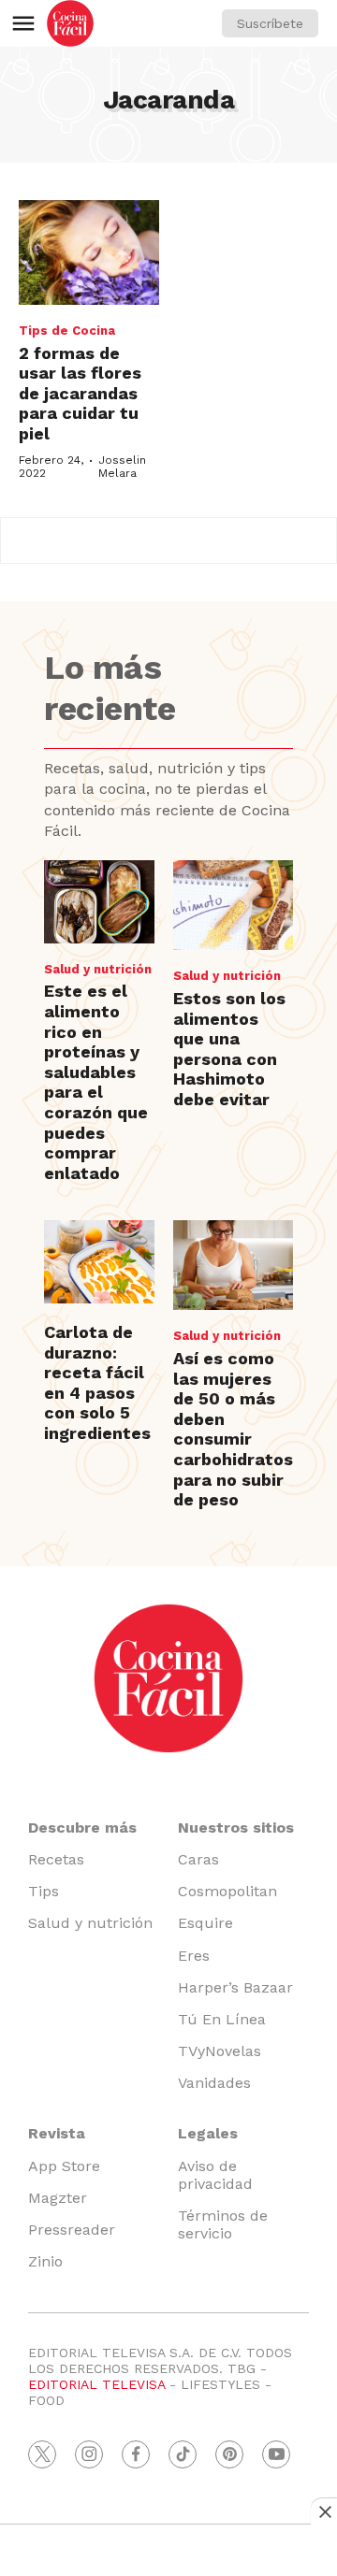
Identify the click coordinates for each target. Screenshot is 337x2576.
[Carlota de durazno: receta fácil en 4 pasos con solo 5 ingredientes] (99, 1262)
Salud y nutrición (98, 969)
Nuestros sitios (236, 1828)
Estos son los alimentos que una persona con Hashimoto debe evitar (229, 1049)
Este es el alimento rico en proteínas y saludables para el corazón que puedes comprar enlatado (96, 1081)
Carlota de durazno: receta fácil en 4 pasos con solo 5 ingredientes (97, 1382)
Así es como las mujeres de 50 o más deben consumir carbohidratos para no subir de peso (233, 1429)
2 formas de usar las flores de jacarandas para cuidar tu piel (80, 393)
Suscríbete (270, 23)
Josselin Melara (122, 467)
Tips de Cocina (67, 331)
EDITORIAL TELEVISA (96, 2384)
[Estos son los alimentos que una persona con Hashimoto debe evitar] (233, 905)
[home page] (70, 23)
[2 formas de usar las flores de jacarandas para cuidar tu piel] (89, 253)
